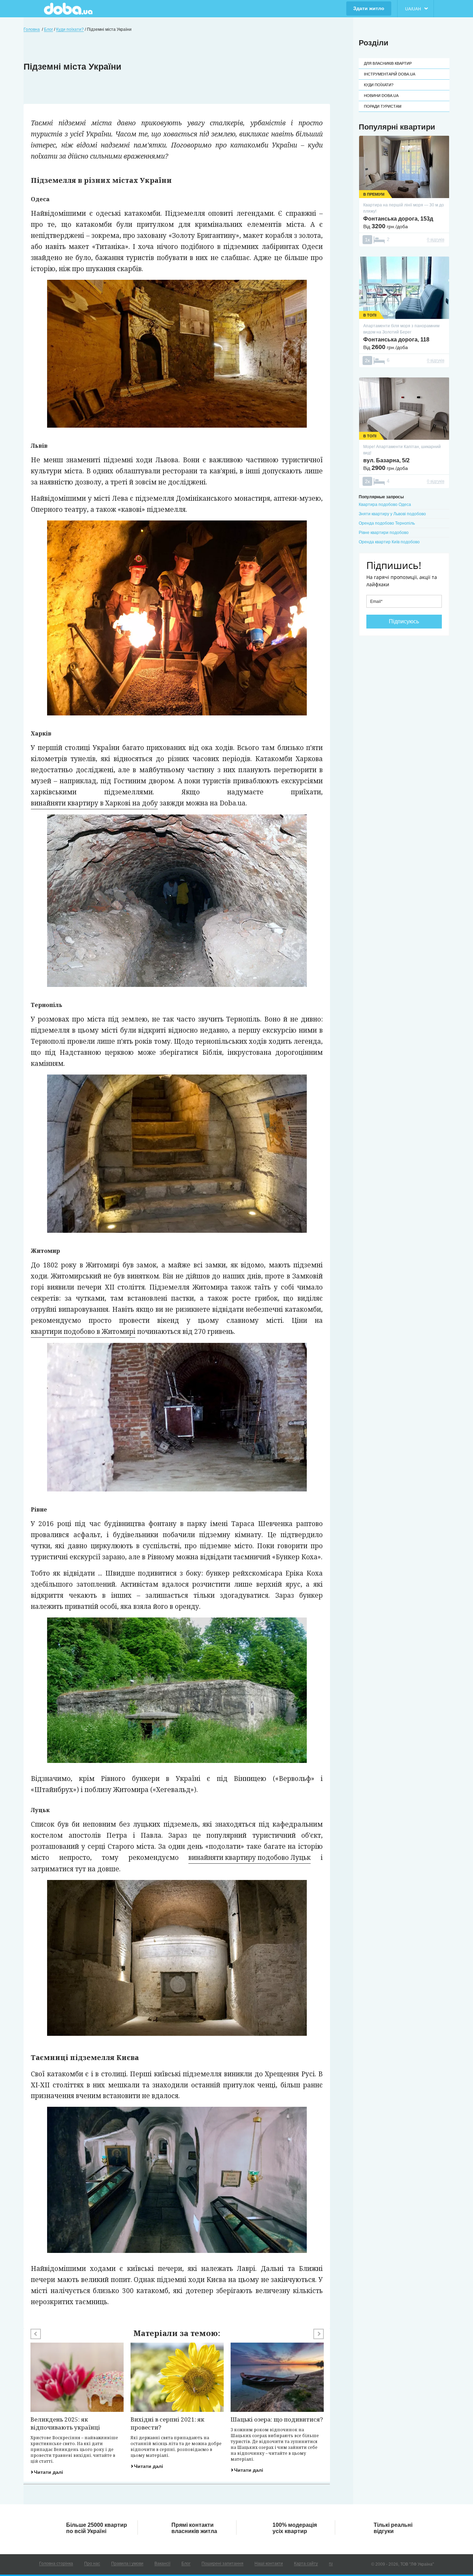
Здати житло (369, 8)
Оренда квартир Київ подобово (389, 542)
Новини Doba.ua (381, 96)
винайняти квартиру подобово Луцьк (249, 1857)
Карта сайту (306, 2564)
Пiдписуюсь (404, 621)
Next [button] (319, 2334)
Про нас (92, 2564)
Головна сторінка (56, 2564)
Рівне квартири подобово (384, 533)
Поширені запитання (222, 2564)
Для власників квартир (388, 63)
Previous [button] (36, 2334)
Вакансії (162, 2564)
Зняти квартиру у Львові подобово (392, 514)
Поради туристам (383, 106)
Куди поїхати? (379, 85)
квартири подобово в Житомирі (83, 1331)
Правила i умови (127, 2564)
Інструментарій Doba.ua (390, 74)
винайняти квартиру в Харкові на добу (94, 803)
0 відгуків (436, 240)
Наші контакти (269, 2564)
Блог (186, 2564)
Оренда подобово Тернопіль (387, 523)
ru (331, 2564)
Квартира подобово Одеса (385, 505)
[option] (77, 2409)
